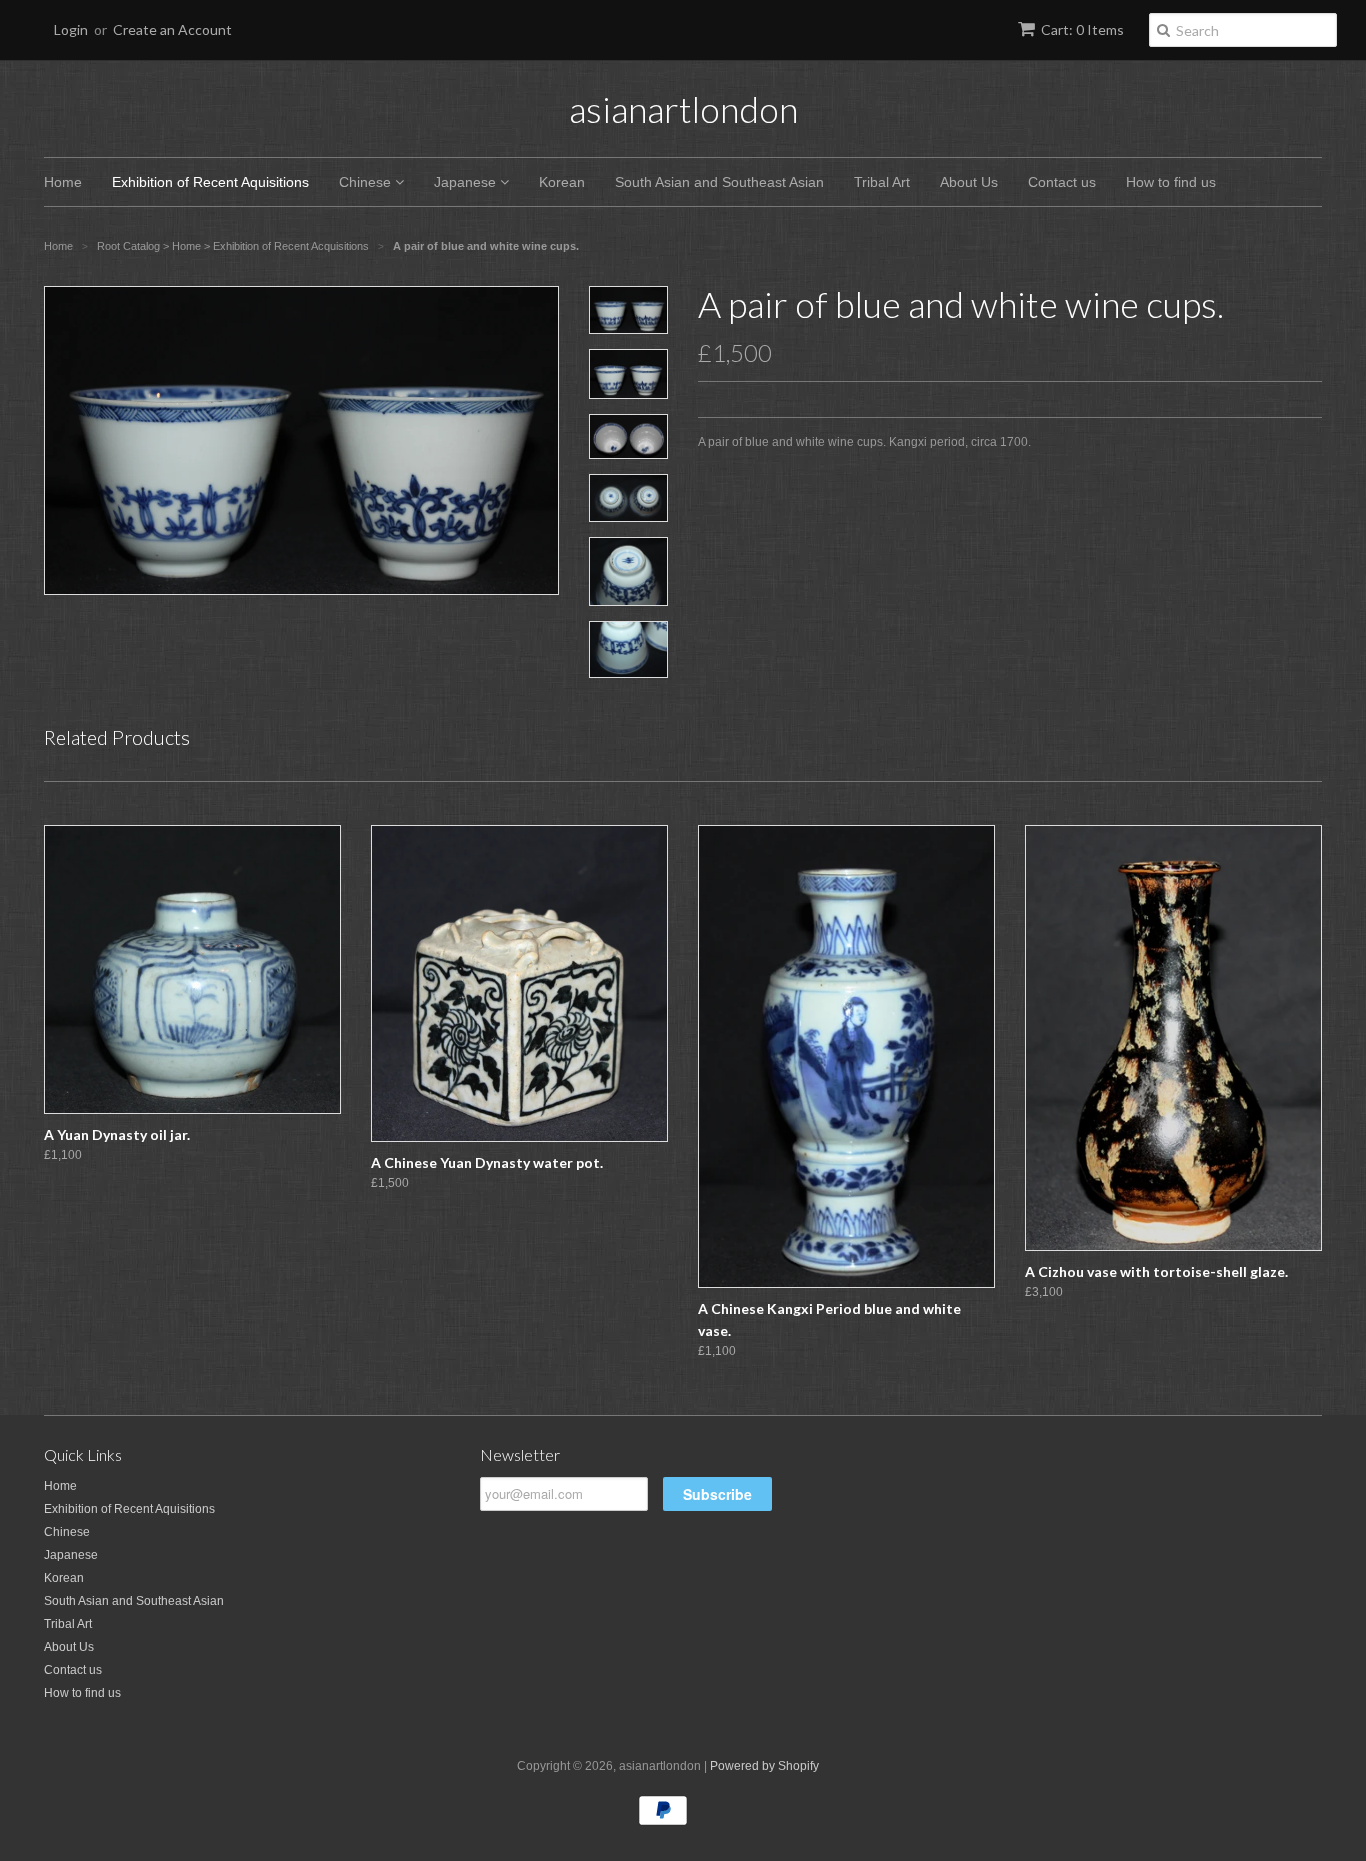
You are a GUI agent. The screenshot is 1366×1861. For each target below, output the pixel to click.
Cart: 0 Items (1082, 29)
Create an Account (172, 29)
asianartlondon (683, 109)
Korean (562, 182)
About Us (969, 182)
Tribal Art (882, 182)
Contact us (1062, 182)
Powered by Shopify (764, 1766)
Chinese (367, 182)
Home (63, 182)
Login (71, 29)
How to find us (1171, 182)
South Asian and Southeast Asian (719, 182)
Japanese (467, 182)
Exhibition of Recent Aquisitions (210, 182)
